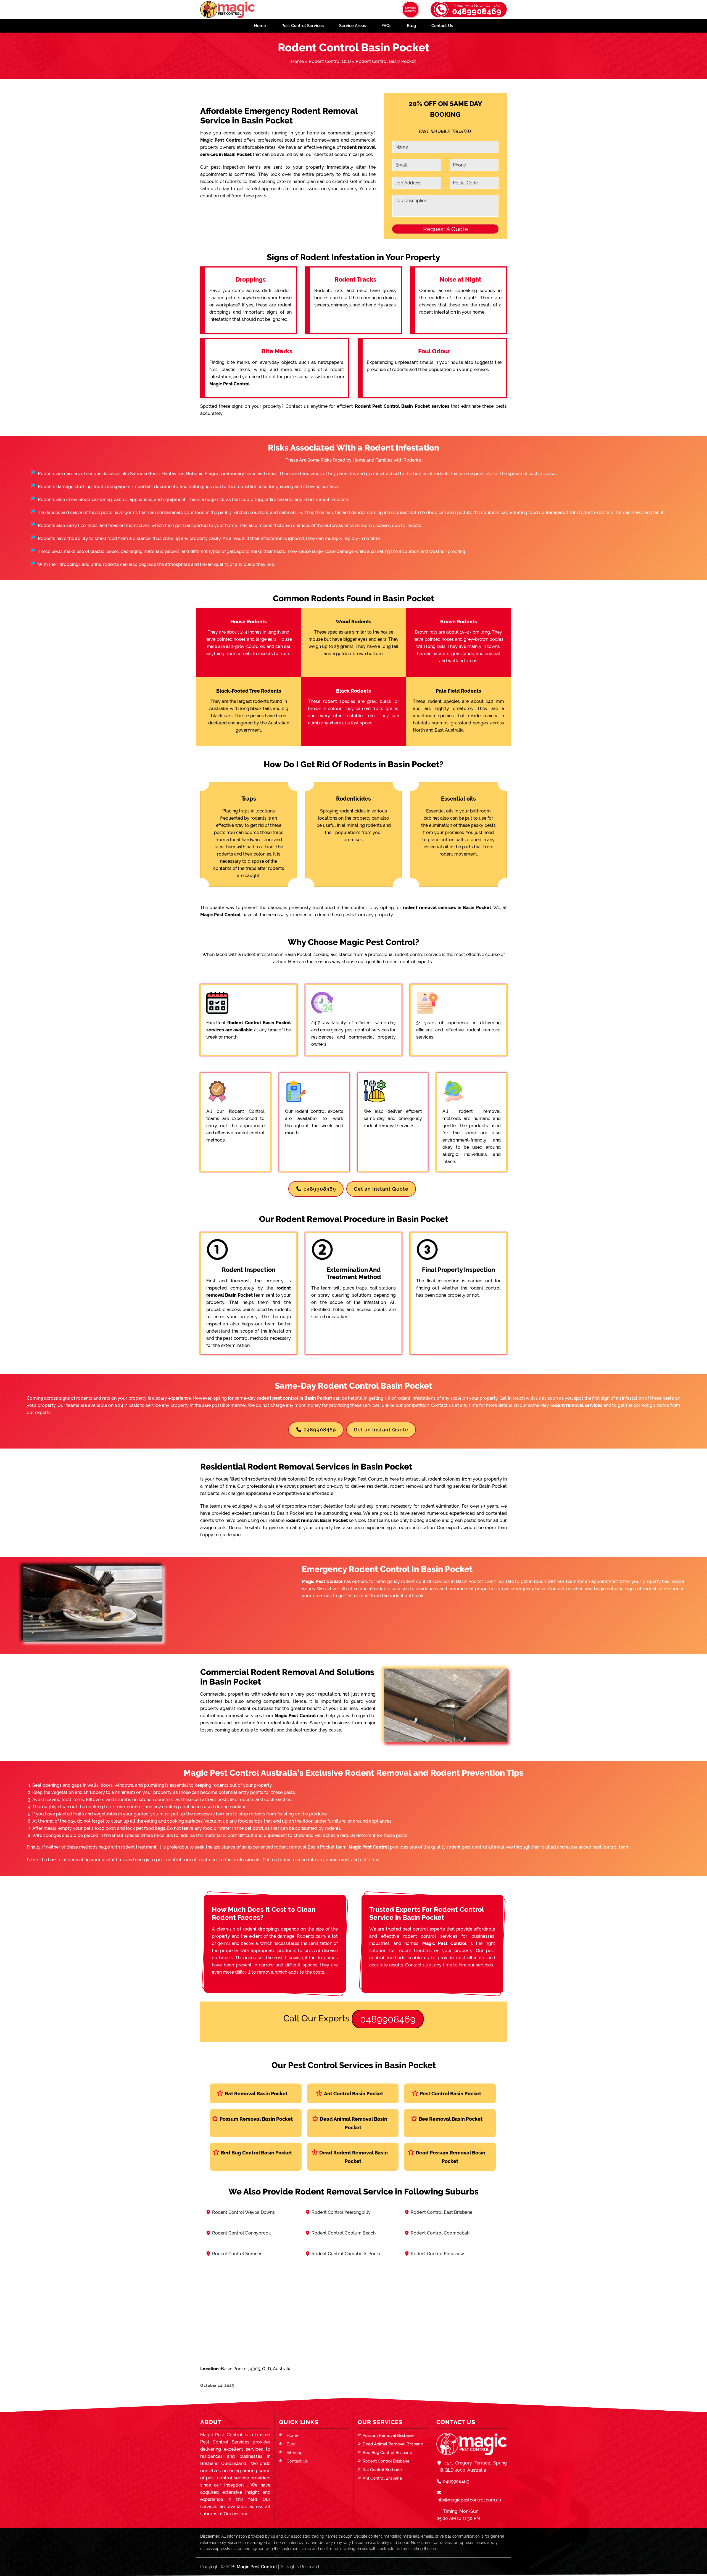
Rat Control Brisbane (382, 2470)
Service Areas (353, 26)
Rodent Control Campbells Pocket (347, 2254)
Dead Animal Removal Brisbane (393, 2444)
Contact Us (442, 26)
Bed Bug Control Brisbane (387, 2453)
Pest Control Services (303, 26)
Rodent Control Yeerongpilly (341, 2212)
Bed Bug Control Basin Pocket (256, 2153)
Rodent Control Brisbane (386, 2461)
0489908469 (477, 10)
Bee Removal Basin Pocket (451, 2119)
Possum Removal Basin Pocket (256, 2119)
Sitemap (295, 2453)
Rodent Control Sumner (237, 2254)
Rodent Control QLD (330, 61)
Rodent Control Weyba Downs (243, 2212)
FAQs (386, 26)
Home (260, 26)
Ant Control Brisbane (382, 2478)
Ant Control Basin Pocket (353, 2094)
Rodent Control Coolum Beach (344, 2233)
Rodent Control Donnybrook (242, 2233)
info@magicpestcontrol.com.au (469, 2500)
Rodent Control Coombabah (440, 2233)
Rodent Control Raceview (437, 2254)
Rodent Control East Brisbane (441, 2212)
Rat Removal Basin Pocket (256, 2094)
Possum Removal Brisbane (388, 2435)
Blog (411, 26)
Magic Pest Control (257, 2567)
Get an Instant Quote (381, 1189)
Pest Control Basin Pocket (450, 2094)
